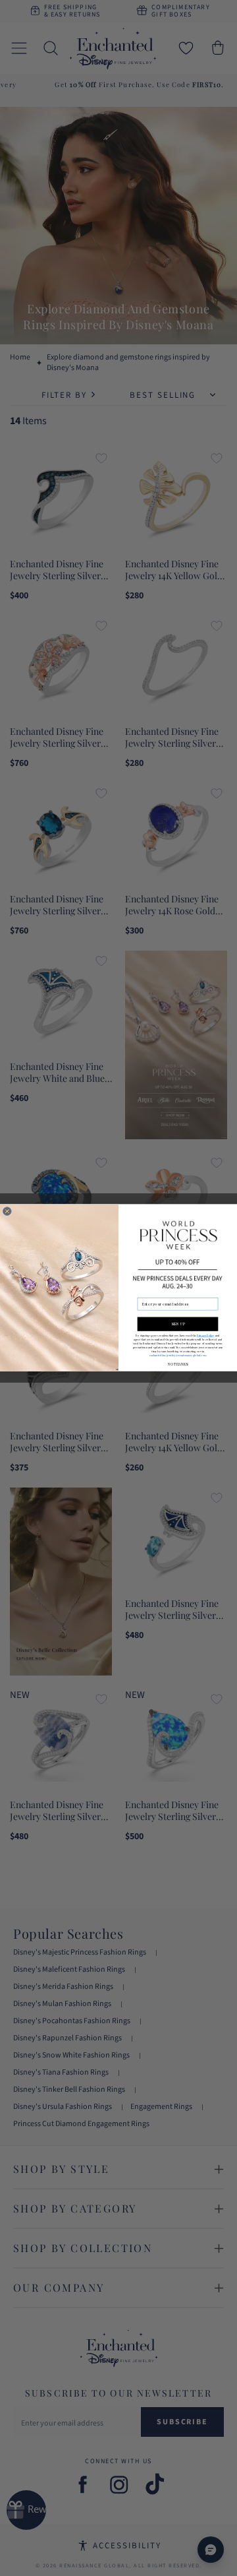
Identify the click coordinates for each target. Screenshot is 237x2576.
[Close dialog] (7, 1211)
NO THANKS (177, 1365)
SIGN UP (178, 1324)
